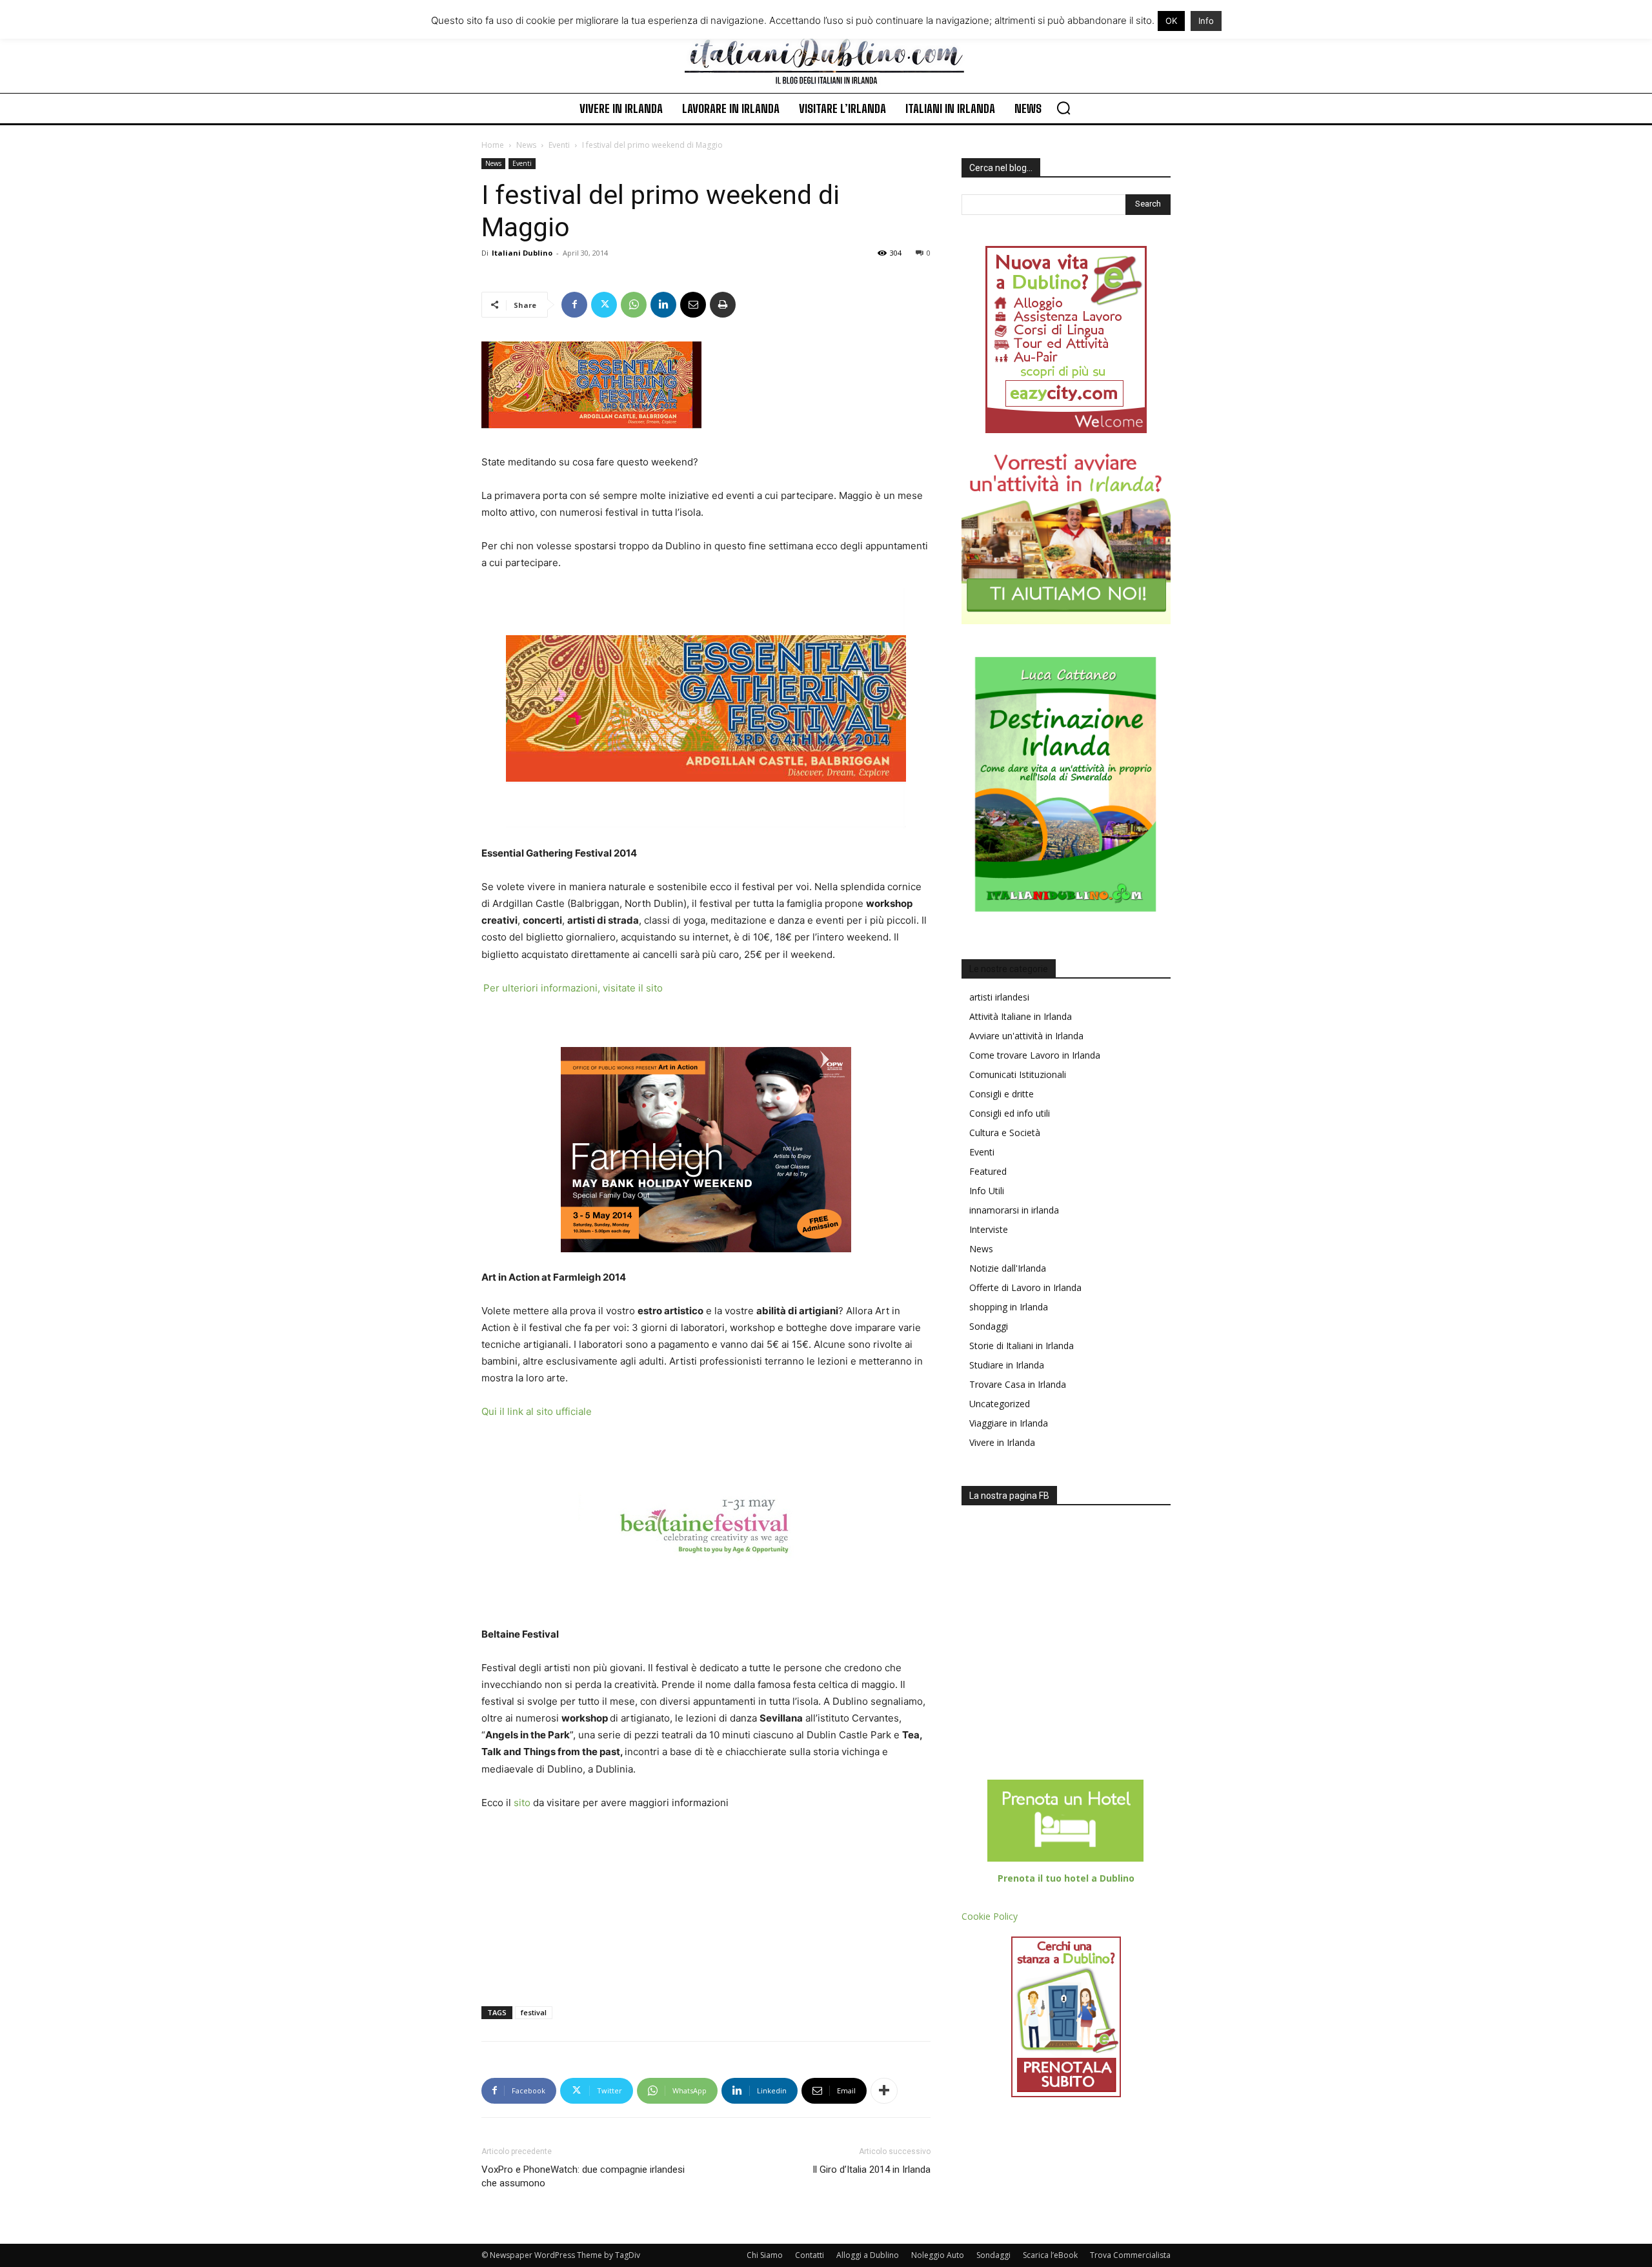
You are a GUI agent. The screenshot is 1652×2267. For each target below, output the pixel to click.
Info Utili (987, 1191)
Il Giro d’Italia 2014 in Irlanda (871, 2170)
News (526, 145)
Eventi (559, 145)
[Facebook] (574, 305)
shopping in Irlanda (1009, 1307)
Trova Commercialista (1130, 2255)
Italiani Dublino (522, 253)
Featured (988, 1171)
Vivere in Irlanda (1002, 1442)
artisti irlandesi (999, 997)
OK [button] (1171, 21)
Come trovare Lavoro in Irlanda (1035, 1055)
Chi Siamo (765, 2255)
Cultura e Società (1005, 1133)
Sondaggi (989, 1326)
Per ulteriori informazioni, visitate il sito (573, 988)
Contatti (810, 2255)
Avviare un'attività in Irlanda (1026, 1036)
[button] (1063, 108)
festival (534, 2012)
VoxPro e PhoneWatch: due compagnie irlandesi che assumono (583, 2176)
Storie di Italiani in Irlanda (1022, 1346)
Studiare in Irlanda (1007, 1365)
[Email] (693, 305)
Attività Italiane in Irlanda (1021, 1016)
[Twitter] (604, 305)
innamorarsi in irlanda (1014, 1210)
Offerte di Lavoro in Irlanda (1025, 1287)
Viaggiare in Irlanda (1009, 1423)
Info (1206, 21)
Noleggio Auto (938, 2255)
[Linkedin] (663, 305)
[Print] (723, 305)
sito (521, 1803)
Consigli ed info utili (1010, 1113)
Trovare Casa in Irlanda (1018, 1384)
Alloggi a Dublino (868, 2255)
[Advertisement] (546, 1909)
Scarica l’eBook (1050, 2255)
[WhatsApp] (634, 305)
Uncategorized (1000, 1404)
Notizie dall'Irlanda (1008, 1268)
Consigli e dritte (1002, 1094)
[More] (884, 2091)
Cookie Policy (990, 1916)
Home (493, 145)
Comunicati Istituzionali (1018, 1074)
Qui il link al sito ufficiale (537, 1411)
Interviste (989, 1229)
